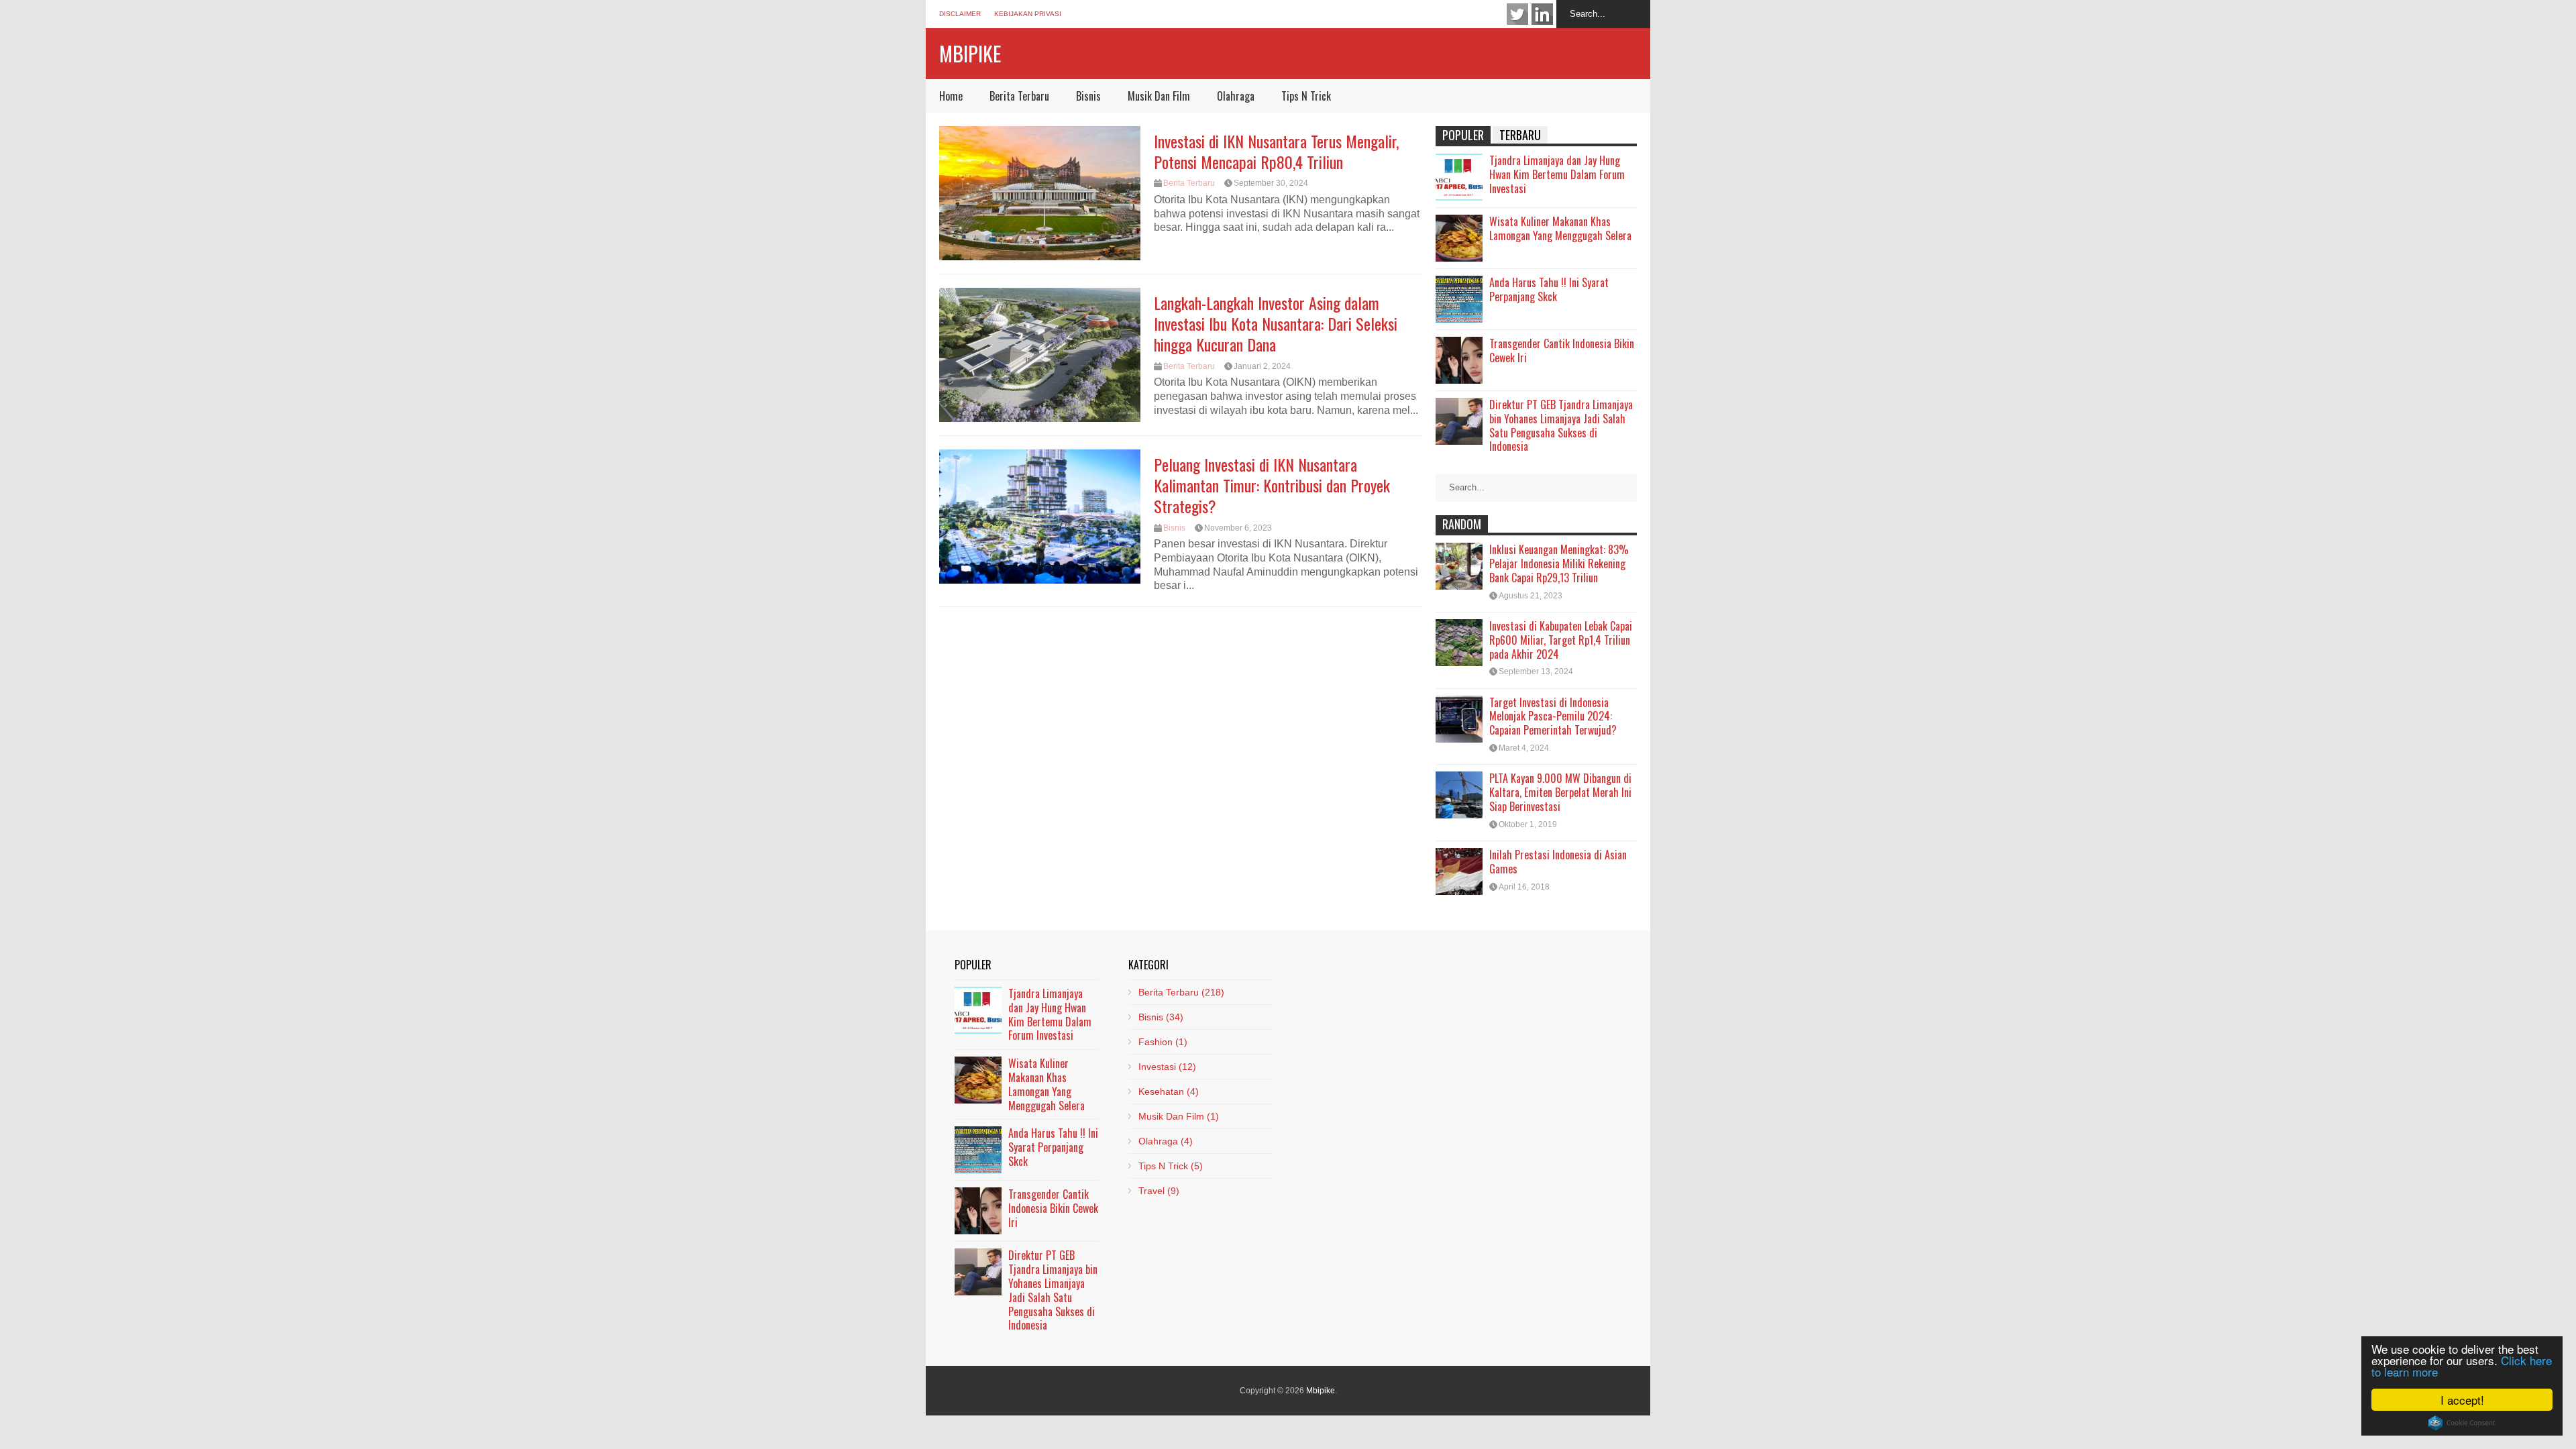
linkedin (1542, 14)
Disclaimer (960, 14)
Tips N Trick (1306, 96)
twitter (1517, 14)
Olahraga (1236, 96)
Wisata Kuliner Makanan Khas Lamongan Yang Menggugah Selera (1560, 228)
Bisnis (1088, 96)
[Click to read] (1040, 193)
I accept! (2462, 1400)
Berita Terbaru (1019, 96)
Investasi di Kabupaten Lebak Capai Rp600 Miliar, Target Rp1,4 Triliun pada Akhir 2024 (1561, 640)
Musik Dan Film (1159, 96)
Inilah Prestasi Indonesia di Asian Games (1558, 862)
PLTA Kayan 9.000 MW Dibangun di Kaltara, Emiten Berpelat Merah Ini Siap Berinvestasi (1560, 792)
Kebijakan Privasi (1028, 14)
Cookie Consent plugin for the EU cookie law (2462, 1423)
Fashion (1163, 1042)
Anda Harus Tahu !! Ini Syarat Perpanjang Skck (1549, 289)
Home (951, 96)
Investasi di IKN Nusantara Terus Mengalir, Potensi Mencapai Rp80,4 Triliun (1276, 151)
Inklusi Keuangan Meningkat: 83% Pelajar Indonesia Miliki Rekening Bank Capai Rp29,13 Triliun (1559, 563)
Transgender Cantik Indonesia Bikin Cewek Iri (1562, 351)
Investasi (1167, 1067)
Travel (1159, 1191)
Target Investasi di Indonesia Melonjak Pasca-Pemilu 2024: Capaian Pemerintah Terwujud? (1553, 716)
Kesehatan (1169, 1091)
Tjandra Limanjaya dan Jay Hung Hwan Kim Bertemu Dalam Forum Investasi (1557, 174)
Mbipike (970, 53)
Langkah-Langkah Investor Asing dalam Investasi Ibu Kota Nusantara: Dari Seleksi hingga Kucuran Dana (1276, 323)
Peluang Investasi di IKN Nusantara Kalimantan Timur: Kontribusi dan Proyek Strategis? (1272, 485)
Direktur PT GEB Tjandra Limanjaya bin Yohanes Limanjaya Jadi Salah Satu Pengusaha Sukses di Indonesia (1561, 425)
